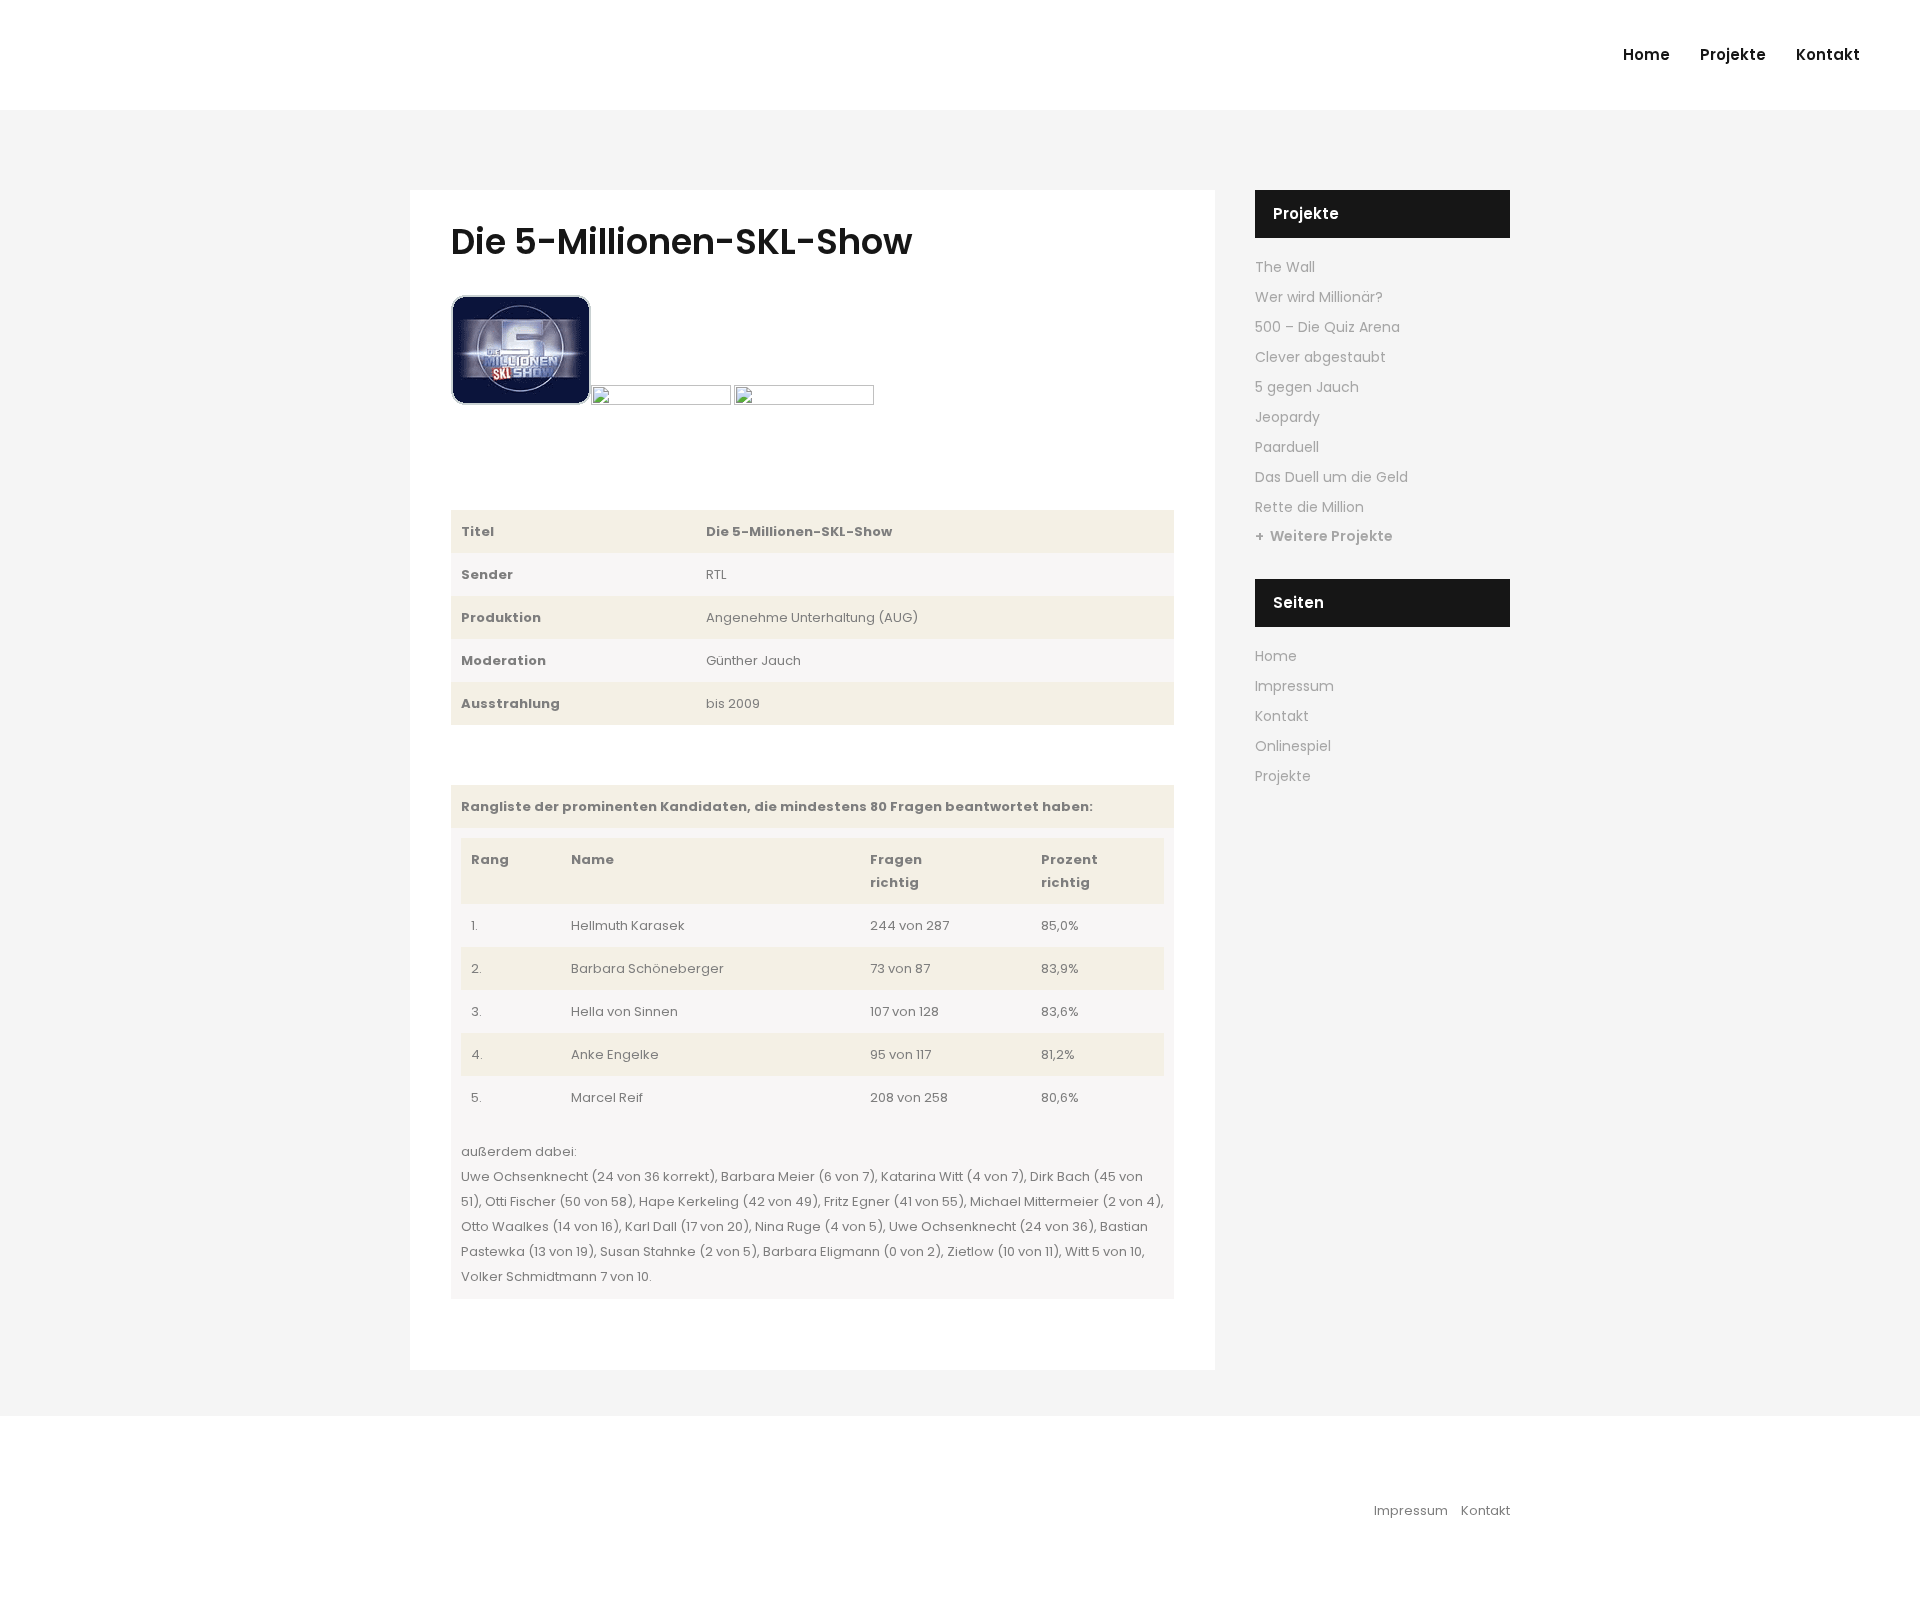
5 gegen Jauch (1307, 387)
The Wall (1285, 267)
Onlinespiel (1293, 746)
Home (1276, 656)
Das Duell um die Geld (1331, 477)
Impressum (1294, 686)
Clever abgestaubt (1320, 357)
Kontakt (1282, 716)
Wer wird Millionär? (1319, 297)
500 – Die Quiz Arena (1327, 327)
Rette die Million (1309, 507)
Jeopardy (1287, 417)
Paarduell (1287, 447)
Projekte (1283, 776)
